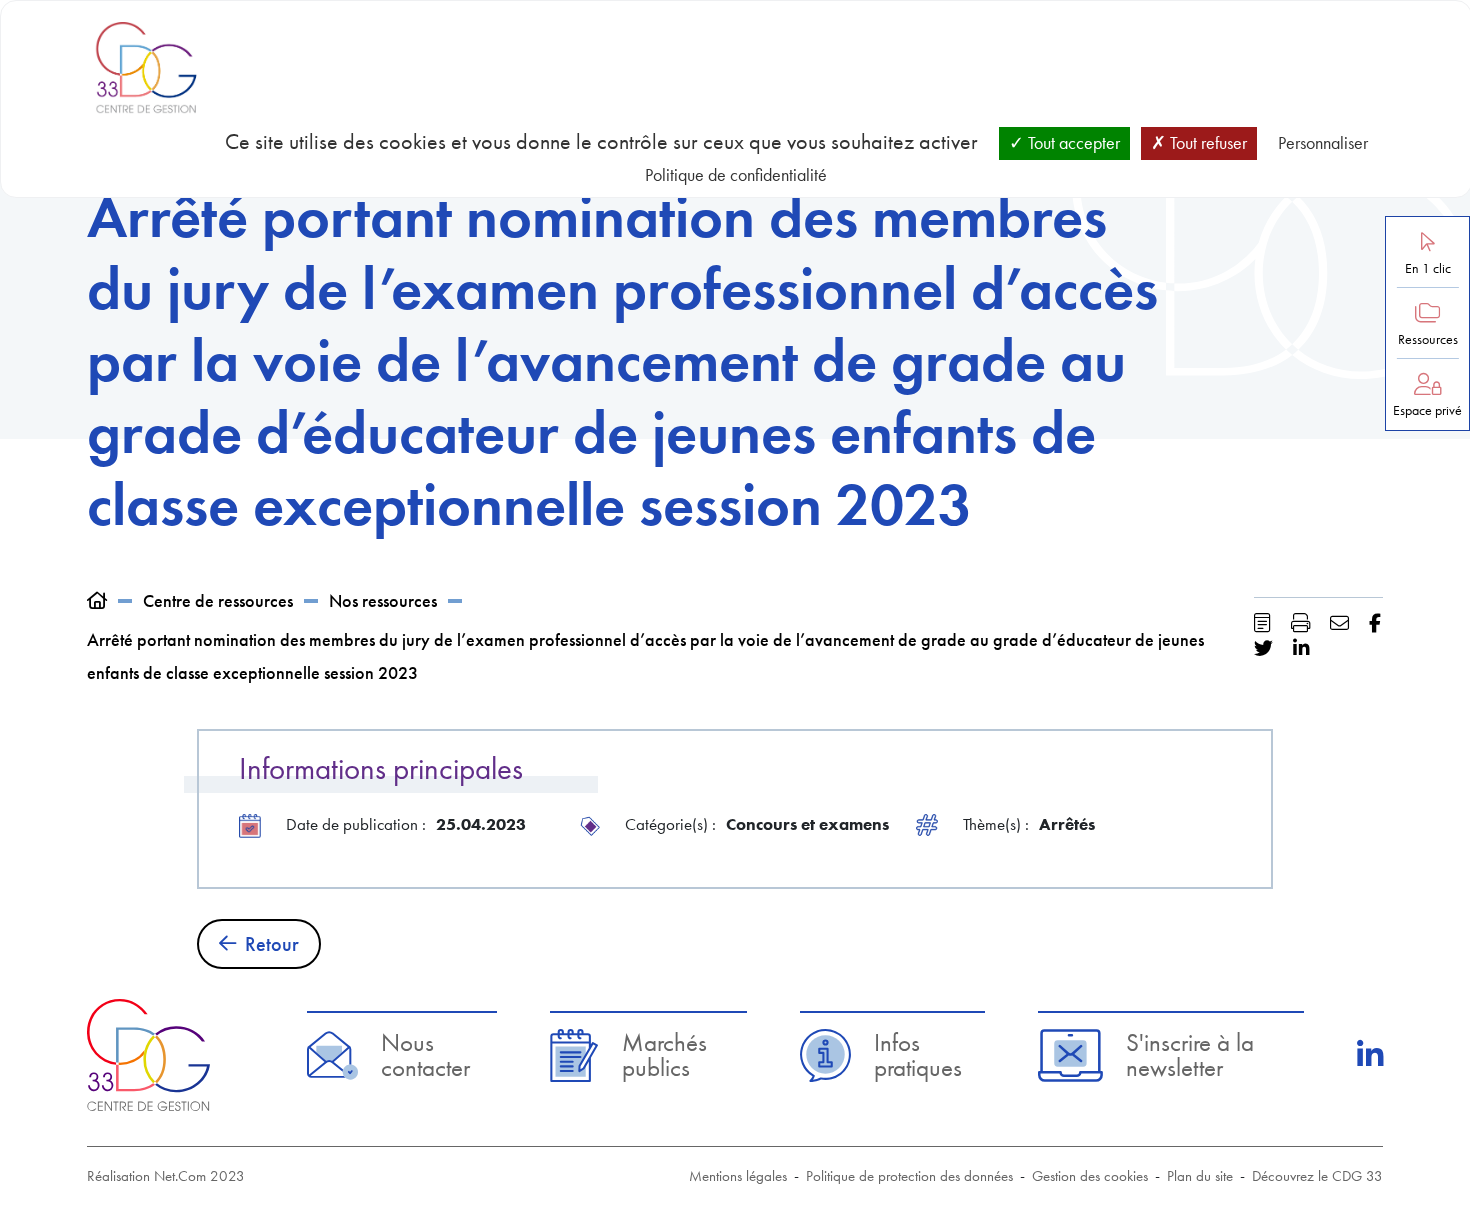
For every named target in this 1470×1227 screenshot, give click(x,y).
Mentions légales (738, 1176)
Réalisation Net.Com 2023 (166, 1176)
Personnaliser (1323, 142)
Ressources (1428, 339)
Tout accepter (1072, 142)
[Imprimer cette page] (1300, 623)
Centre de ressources (218, 600)
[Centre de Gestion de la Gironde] (148, 1054)
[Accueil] (97, 600)
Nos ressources (383, 600)
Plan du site (1200, 1176)
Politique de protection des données (909, 1176)
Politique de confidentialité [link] (736, 174)
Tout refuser (1206, 142)
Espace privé (1427, 410)
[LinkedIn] (1370, 1055)
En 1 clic (1428, 268)
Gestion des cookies (1090, 1176)
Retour (272, 944)
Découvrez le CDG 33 (1317, 1176)
